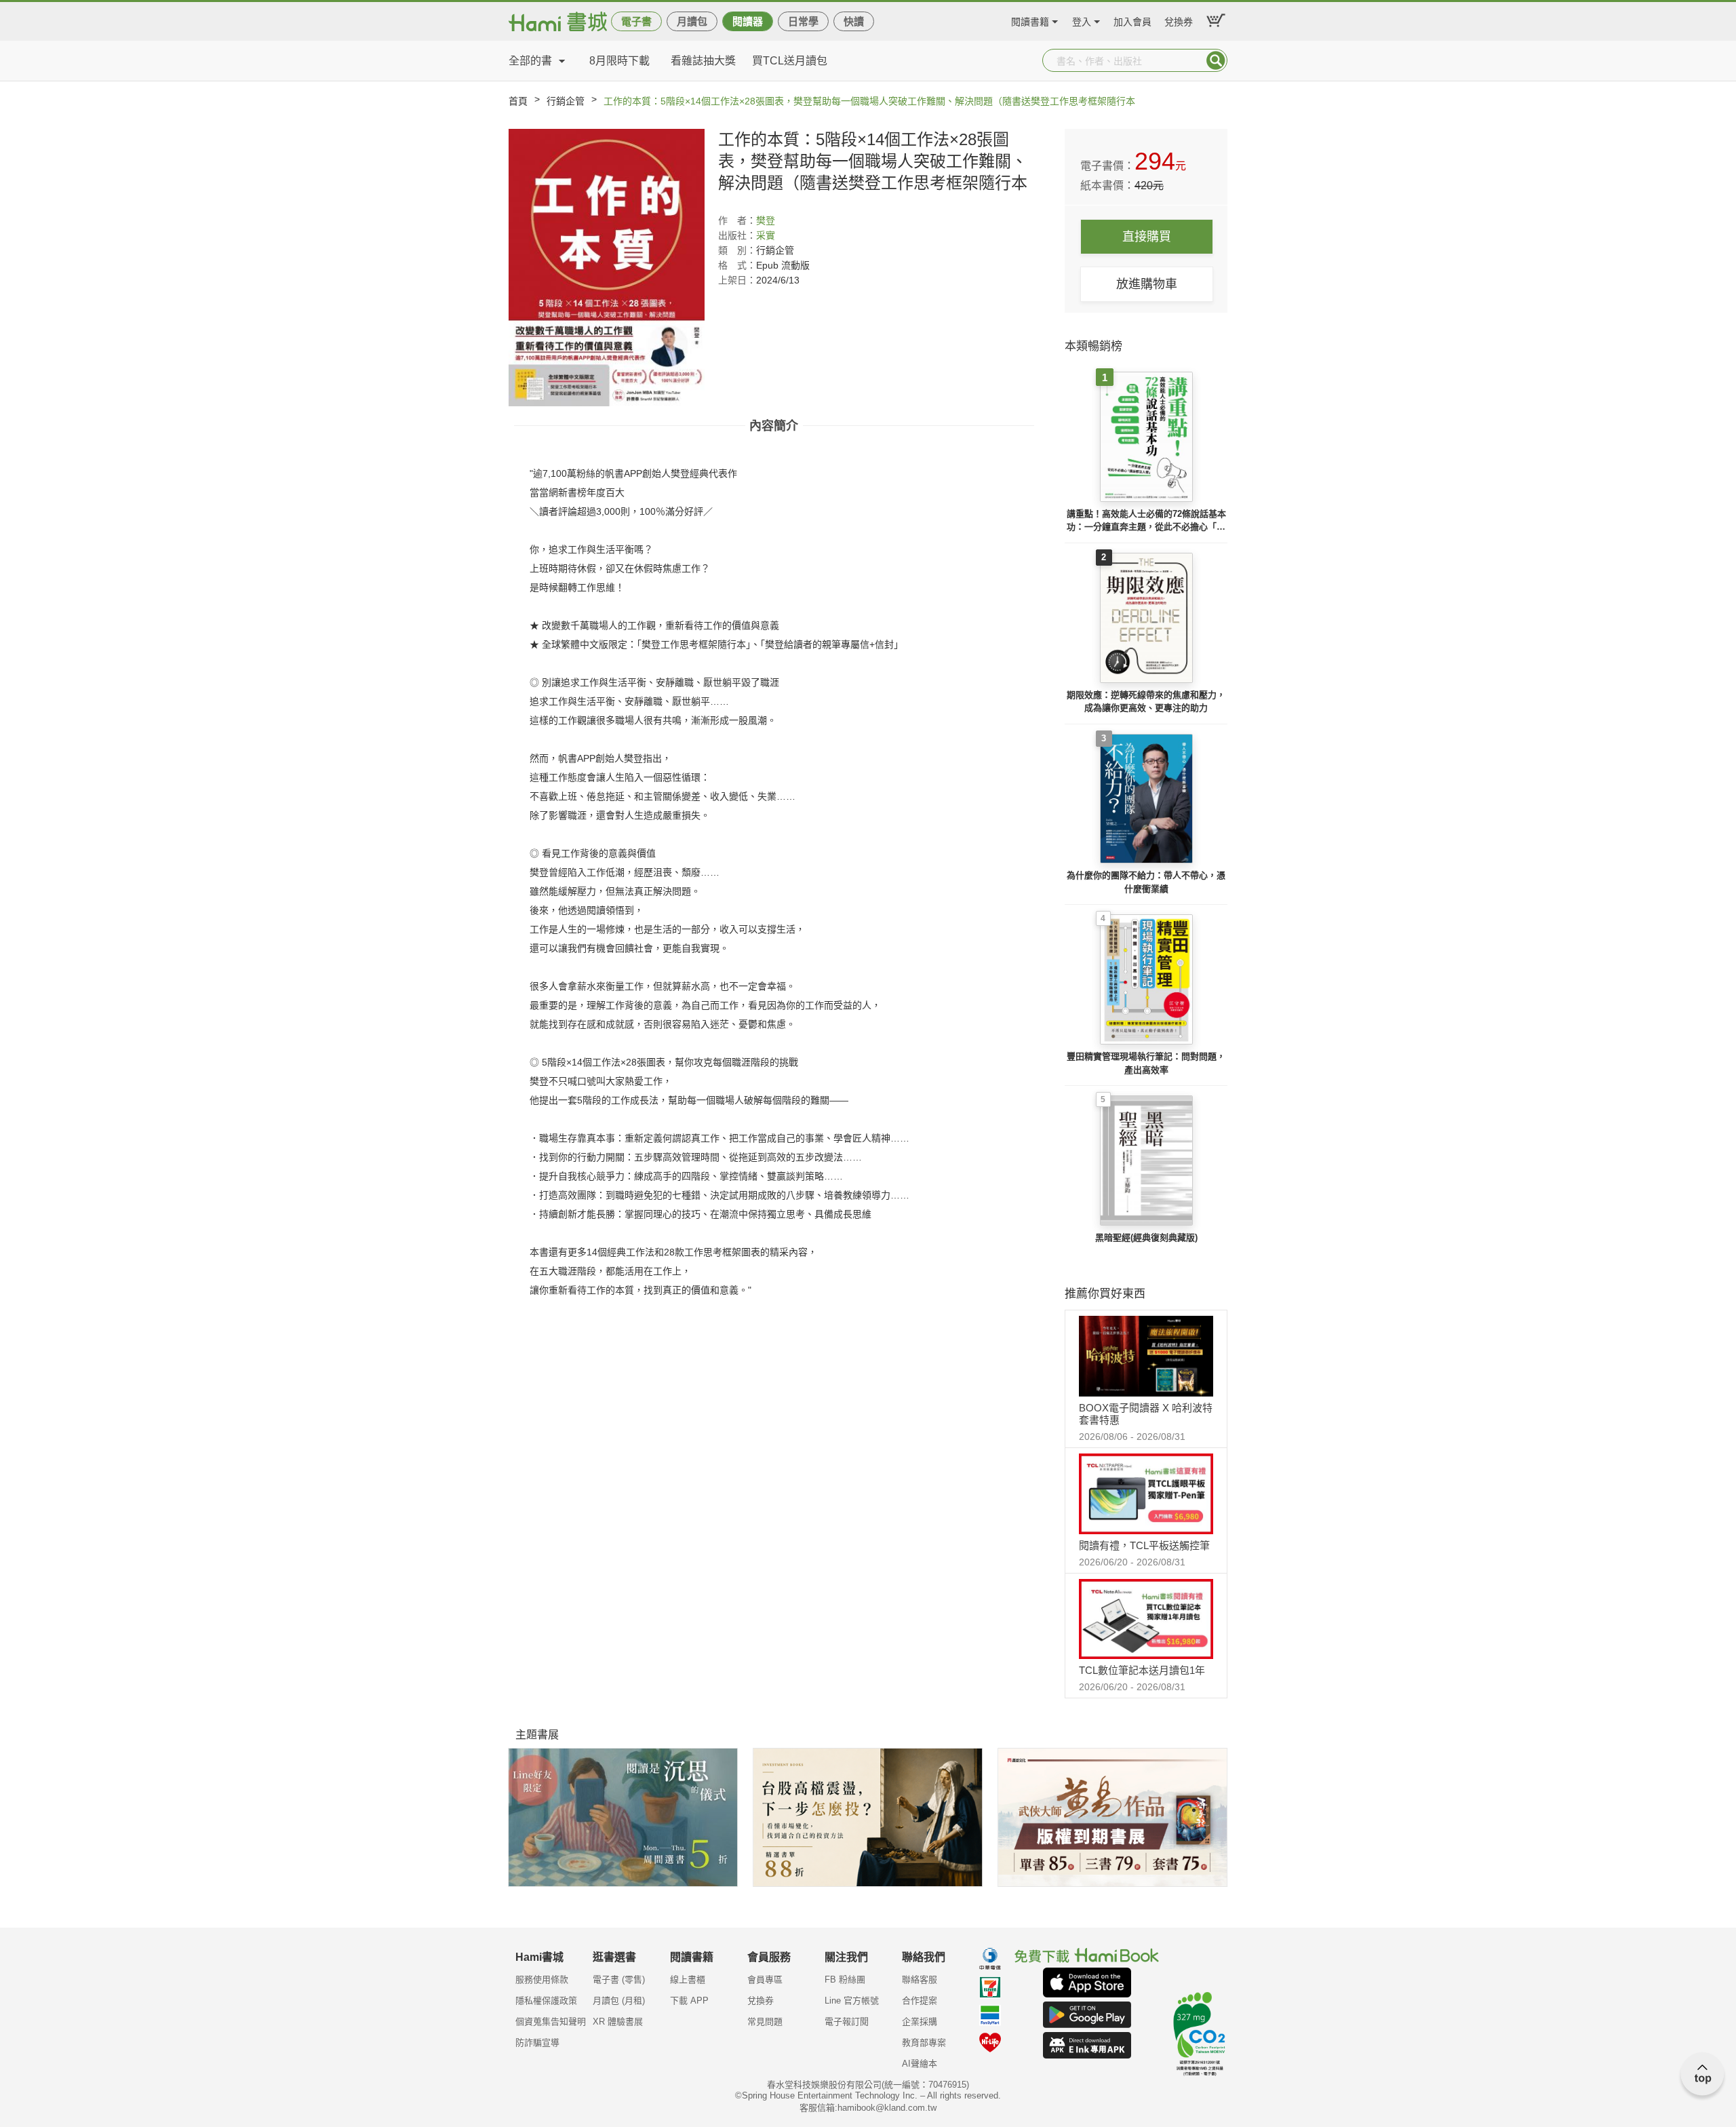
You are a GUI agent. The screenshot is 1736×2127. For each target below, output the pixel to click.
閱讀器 (748, 21)
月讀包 (692, 21)
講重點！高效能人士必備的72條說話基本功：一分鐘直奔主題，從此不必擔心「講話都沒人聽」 (1146, 521)
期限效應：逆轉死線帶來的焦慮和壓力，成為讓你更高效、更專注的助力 (1146, 702)
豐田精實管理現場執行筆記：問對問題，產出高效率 (1146, 1063)
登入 (1082, 20)
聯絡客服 (920, 1979)
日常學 (803, 21)
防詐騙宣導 (537, 2043)
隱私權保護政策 (546, 2001)
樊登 (766, 220)
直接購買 (1147, 237)
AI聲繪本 (920, 2064)
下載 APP (689, 2001)
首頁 (518, 101)
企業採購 (920, 2022)
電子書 (636, 21)
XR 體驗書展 (618, 2022)
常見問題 (765, 2022)
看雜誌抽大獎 (703, 61)
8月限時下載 (619, 61)
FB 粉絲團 (845, 1979)
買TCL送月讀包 (790, 61)
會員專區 (765, 1979)
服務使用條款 (542, 1979)
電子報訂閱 (847, 2022)
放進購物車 (1147, 284)
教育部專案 (924, 2043)
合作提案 (920, 2001)
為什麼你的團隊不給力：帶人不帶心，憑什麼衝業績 (1146, 882)
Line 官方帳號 (852, 2001)
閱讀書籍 (1030, 20)
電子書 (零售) (619, 1979)
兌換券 (1179, 20)
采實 (766, 235)
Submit (1216, 60)
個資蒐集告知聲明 (551, 2022)
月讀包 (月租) (619, 2001)
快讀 (854, 21)
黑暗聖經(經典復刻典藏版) (1146, 1237)
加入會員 (1132, 20)
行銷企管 (566, 101)
